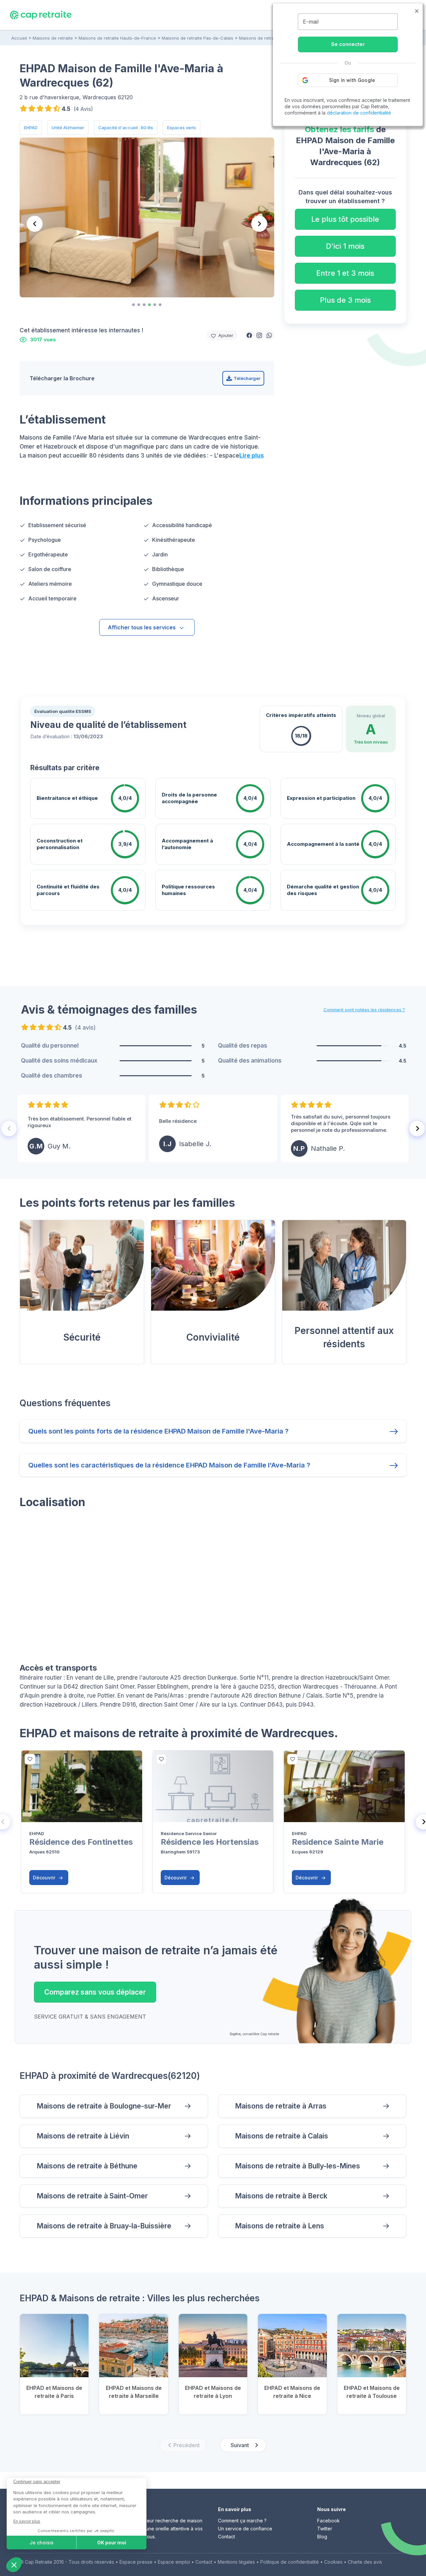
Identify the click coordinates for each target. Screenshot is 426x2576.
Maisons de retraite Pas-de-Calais (198, 38)
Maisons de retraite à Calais (282, 2136)
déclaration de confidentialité (359, 113)
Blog (322, 2537)
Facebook (328, 2521)
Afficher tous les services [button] (142, 627)
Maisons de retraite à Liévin (83, 2136)
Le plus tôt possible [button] (345, 219)
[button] (249, 335)
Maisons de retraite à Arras (281, 2106)
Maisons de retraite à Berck (281, 2196)
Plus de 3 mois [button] (345, 300)
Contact (226, 2537)
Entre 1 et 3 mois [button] (345, 273)
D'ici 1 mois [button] (345, 246)
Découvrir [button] (45, 1878)
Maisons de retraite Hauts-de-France (117, 38)
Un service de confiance (245, 2529)
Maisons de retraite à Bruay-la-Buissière (104, 2226)
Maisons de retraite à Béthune (87, 2166)
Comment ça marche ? (242, 2521)
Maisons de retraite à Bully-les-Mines (298, 2166)
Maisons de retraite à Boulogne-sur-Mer (104, 2106)
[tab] (133, 305)
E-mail (311, 22)
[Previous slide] (35, 224)
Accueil (19, 38)
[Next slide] (259, 224)
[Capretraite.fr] (41, 15)
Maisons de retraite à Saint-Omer (92, 2196)
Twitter (325, 2529)
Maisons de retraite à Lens (280, 2226)
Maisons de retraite (53, 38)
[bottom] (30, 1759)
